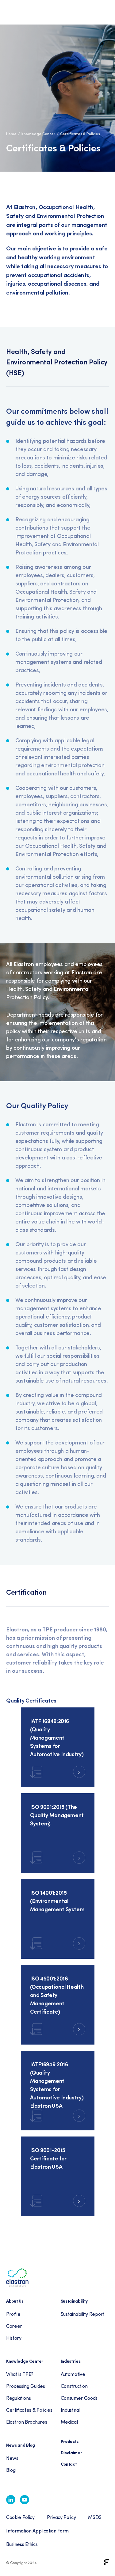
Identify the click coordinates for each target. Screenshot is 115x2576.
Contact (69, 2464)
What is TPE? (20, 2374)
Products (70, 2441)
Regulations (18, 2398)
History (14, 2338)
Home (11, 134)
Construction (74, 2386)
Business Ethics (22, 2544)
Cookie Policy (20, 2517)
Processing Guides (26, 2386)
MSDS (95, 2517)
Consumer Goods (79, 2398)
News (12, 2458)
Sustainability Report (83, 2314)
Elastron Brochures (27, 2422)
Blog (11, 2470)
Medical (69, 2422)
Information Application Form (37, 2530)
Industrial (71, 2410)
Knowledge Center (38, 134)
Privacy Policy (61, 2517)
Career (14, 2326)
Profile (13, 2314)
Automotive (73, 2374)
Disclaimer (71, 2452)
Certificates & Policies (29, 2410)
